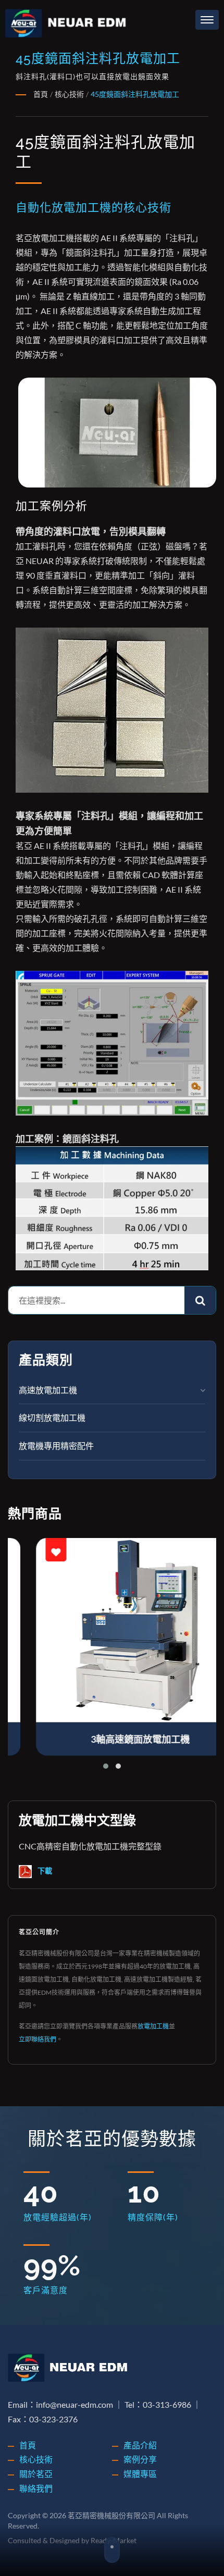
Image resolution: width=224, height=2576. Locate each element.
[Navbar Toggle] (207, 20)
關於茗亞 (36, 2474)
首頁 (41, 94)
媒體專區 (140, 2474)
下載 (44, 1871)
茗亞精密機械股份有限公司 (111, 2515)
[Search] (200, 1300)
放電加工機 (153, 2026)
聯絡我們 (36, 2488)
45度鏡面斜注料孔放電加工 (135, 94)
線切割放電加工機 (52, 1417)
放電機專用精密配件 (56, 1446)
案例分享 (140, 2459)
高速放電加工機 (48, 1390)
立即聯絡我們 (38, 2039)
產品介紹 (140, 2445)
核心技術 (69, 94)
